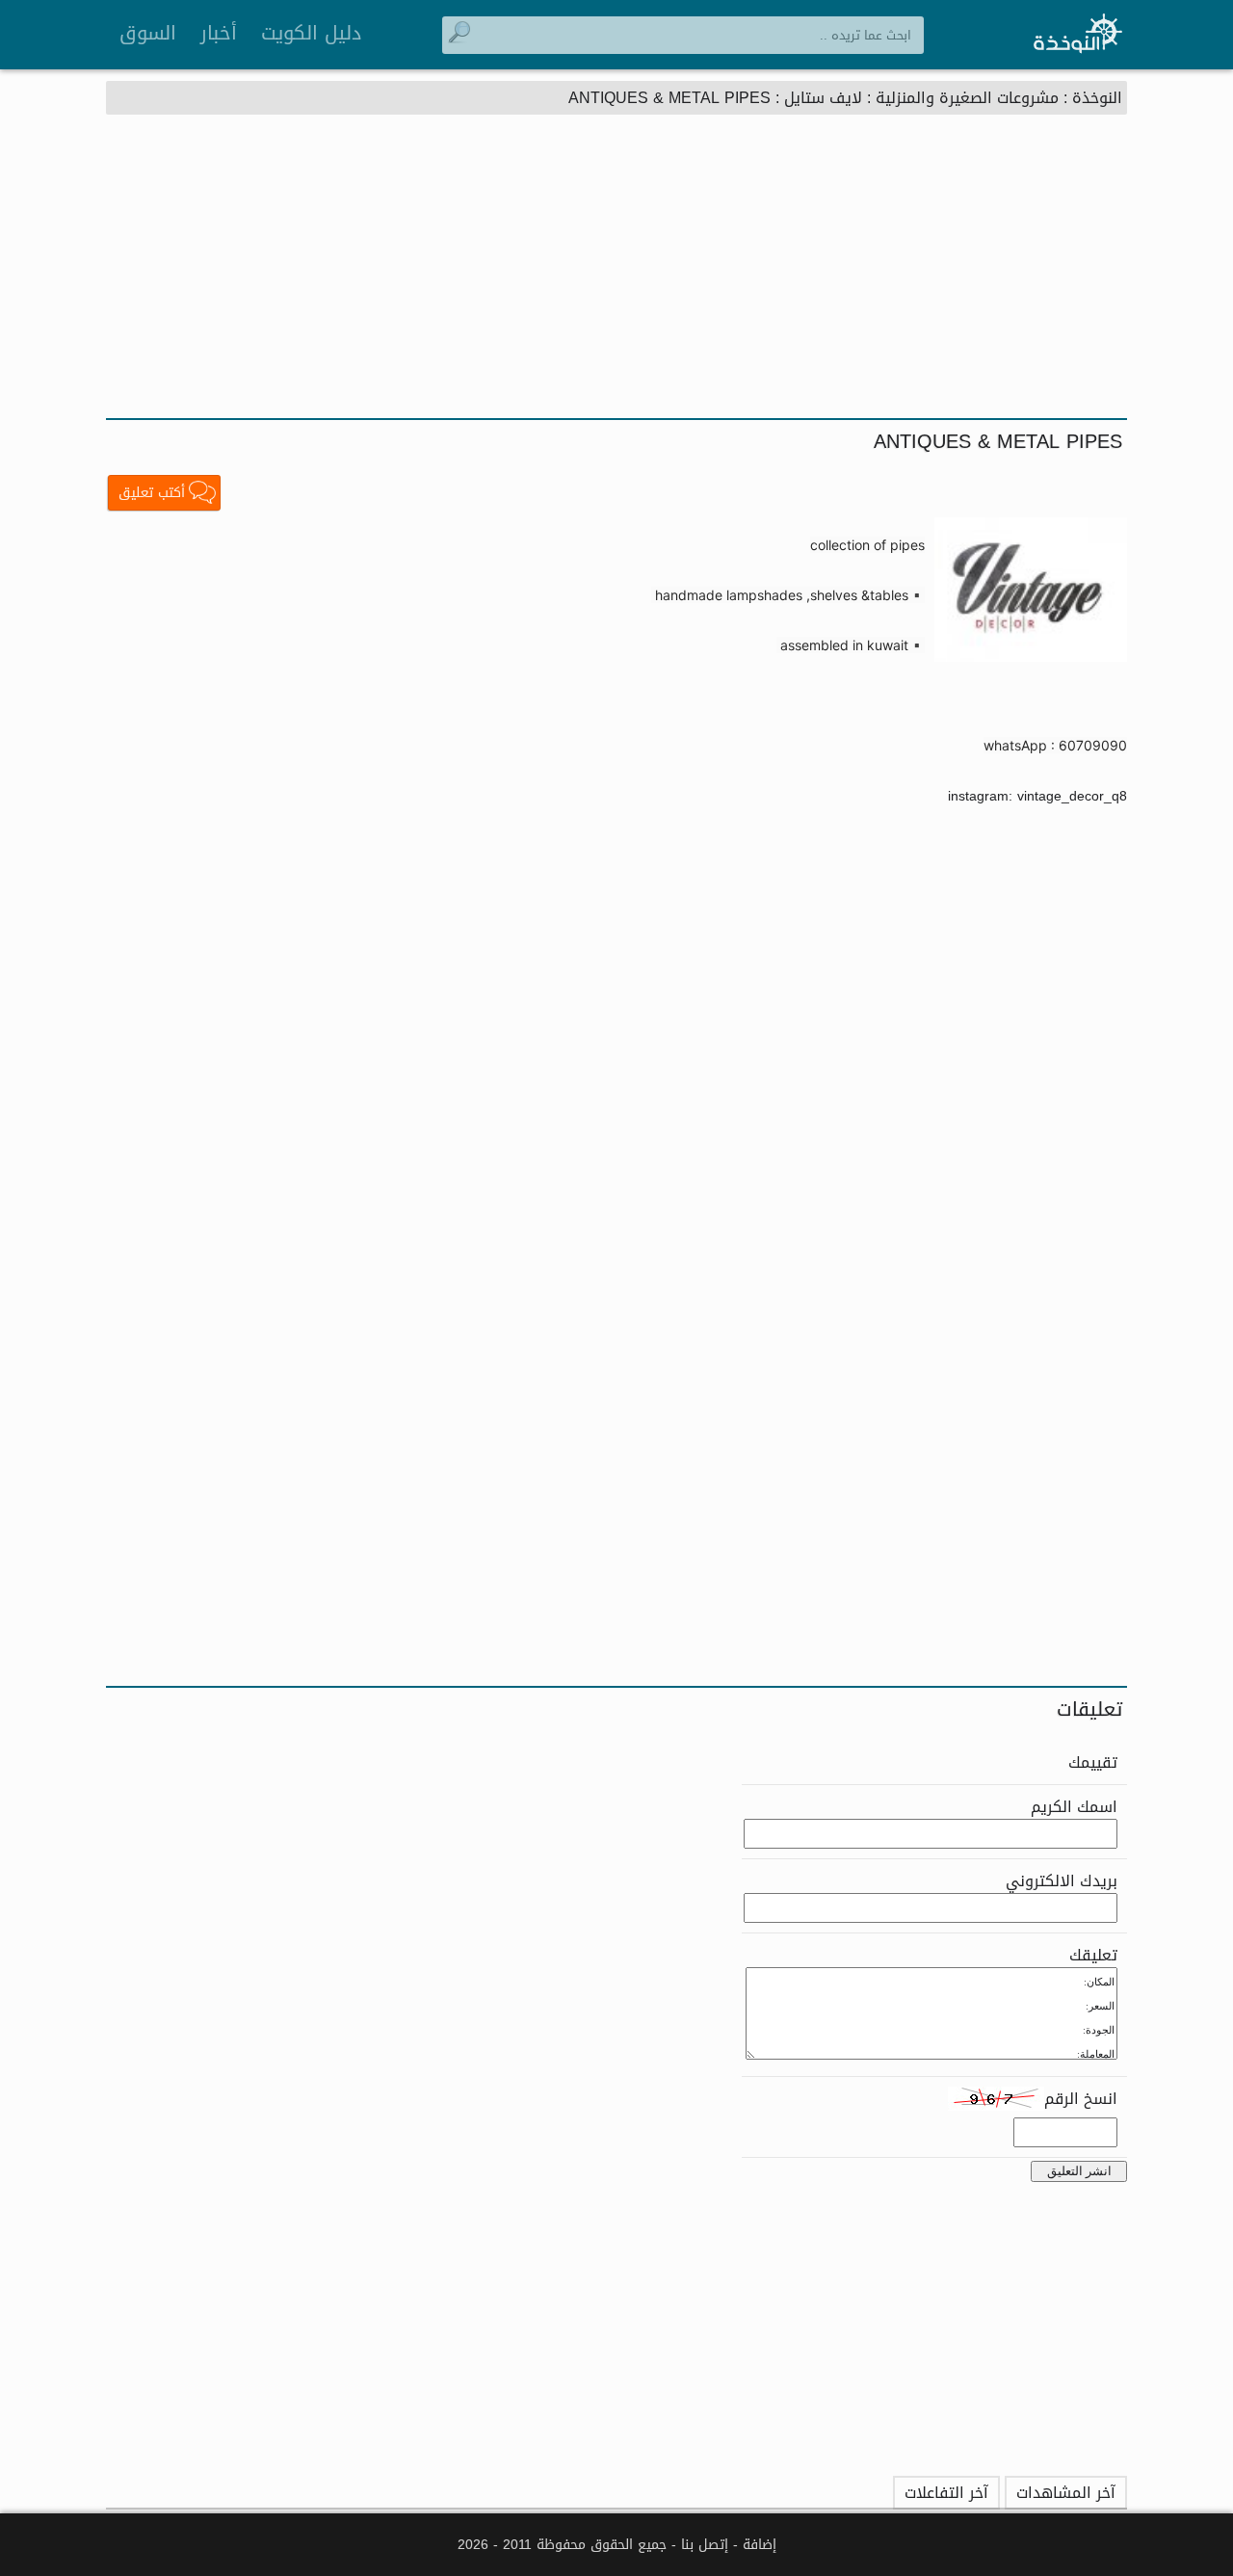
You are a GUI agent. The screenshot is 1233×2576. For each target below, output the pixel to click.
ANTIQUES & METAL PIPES (669, 98)
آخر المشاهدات (1066, 2493)
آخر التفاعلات (946, 2493)
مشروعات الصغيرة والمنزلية (967, 98)
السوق (148, 33)
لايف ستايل (823, 98)
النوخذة (1097, 98)
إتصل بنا (705, 2545)
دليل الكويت (311, 33)
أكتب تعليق (152, 493)
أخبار (219, 33)
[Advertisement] (616, 274)
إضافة (760, 2545)
